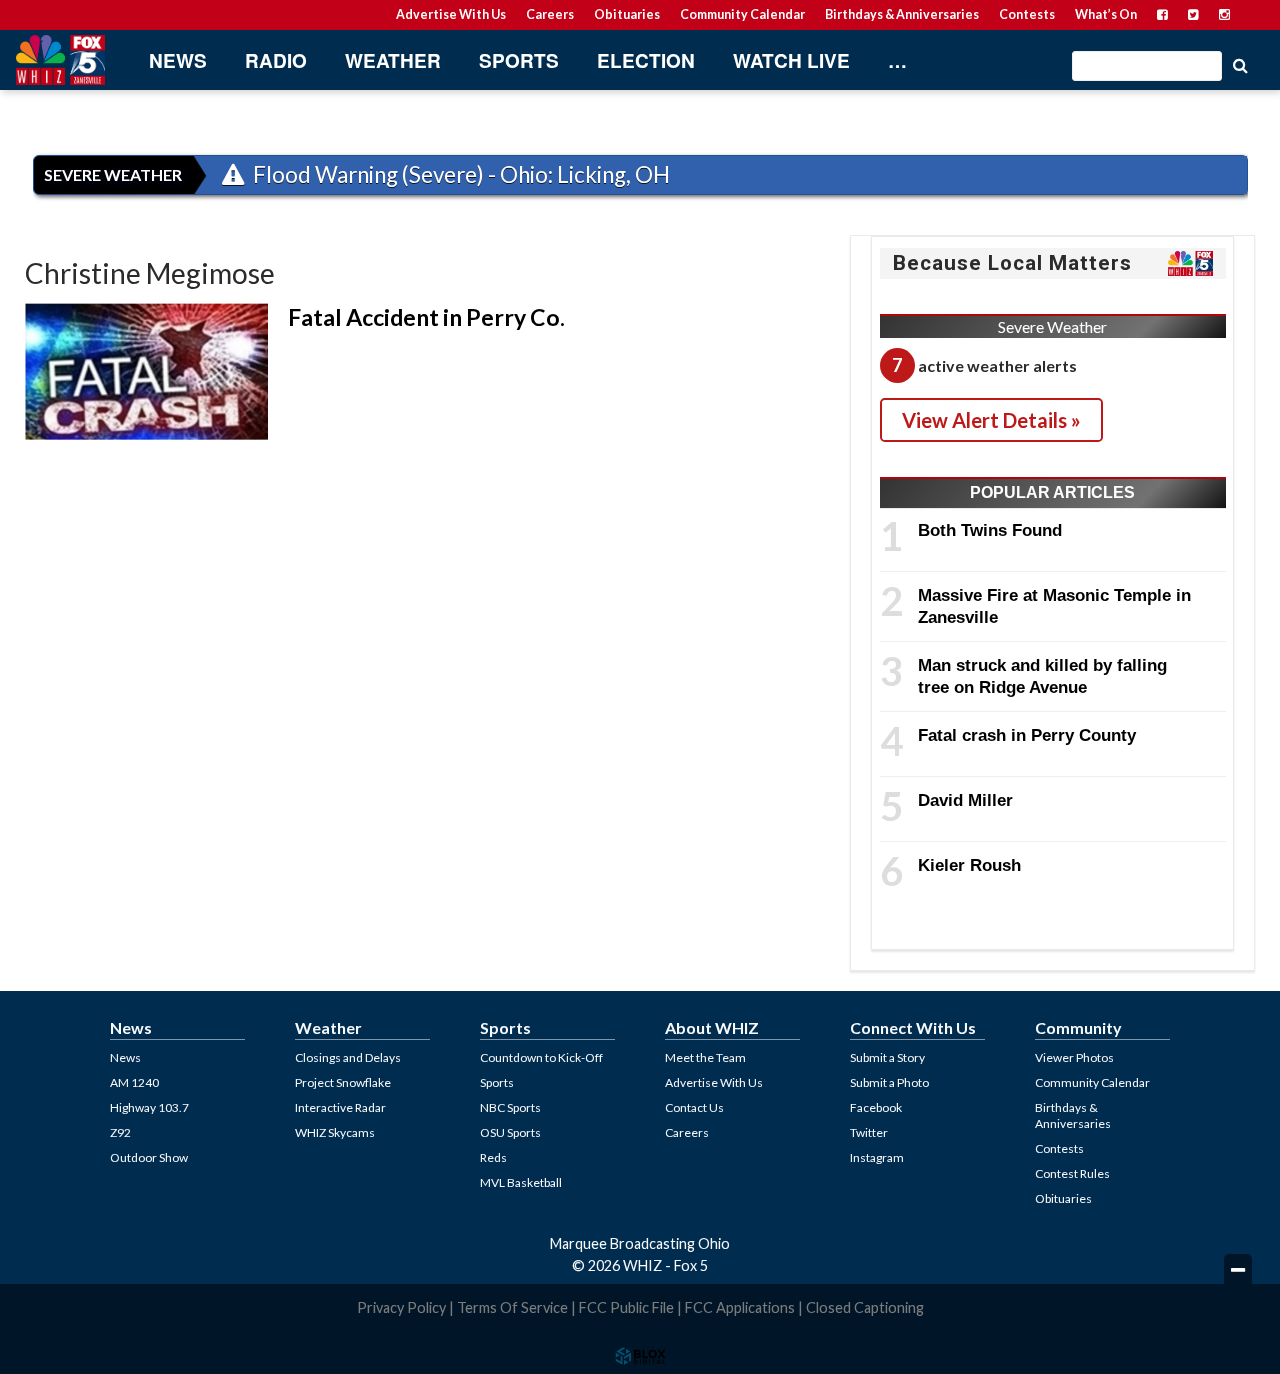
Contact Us (694, 1107)
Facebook (876, 1107)
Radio (276, 60)
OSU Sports (510, 1132)
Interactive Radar (340, 1107)
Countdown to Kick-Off (541, 1057)
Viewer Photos (1074, 1057)
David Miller (965, 800)
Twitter (869, 1132)
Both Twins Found (990, 530)
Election (646, 60)
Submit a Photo (889, 1082)
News (178, 60)
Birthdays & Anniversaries (902, 14)
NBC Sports (510, 1107)
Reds (493, 1157)
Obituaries (627, 14)
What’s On (1106, 14)
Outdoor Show (149, 1157)
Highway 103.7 (149, 1107)
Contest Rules (1072, 1173)
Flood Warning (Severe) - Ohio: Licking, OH (459, 174)
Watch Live (791, 60)
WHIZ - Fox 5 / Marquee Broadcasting (60, 60)
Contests (1027, 14)
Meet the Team (705, 1057)
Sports (519, 60)
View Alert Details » (991, 420)
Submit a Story (887, 1057)
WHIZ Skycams (335, 1132)
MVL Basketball (521, 1182)
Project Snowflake (343, 1082)
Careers (550, 14)
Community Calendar (742, 14)
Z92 (120, 1132)
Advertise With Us (451, 14)
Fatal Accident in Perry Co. (426, 317)
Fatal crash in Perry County (1027, 735)
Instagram (877, 1157)
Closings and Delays (348, 1057)
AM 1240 (134, 1082)
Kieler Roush (969, 865)
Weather (393, 60)
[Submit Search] (1240, 64)
